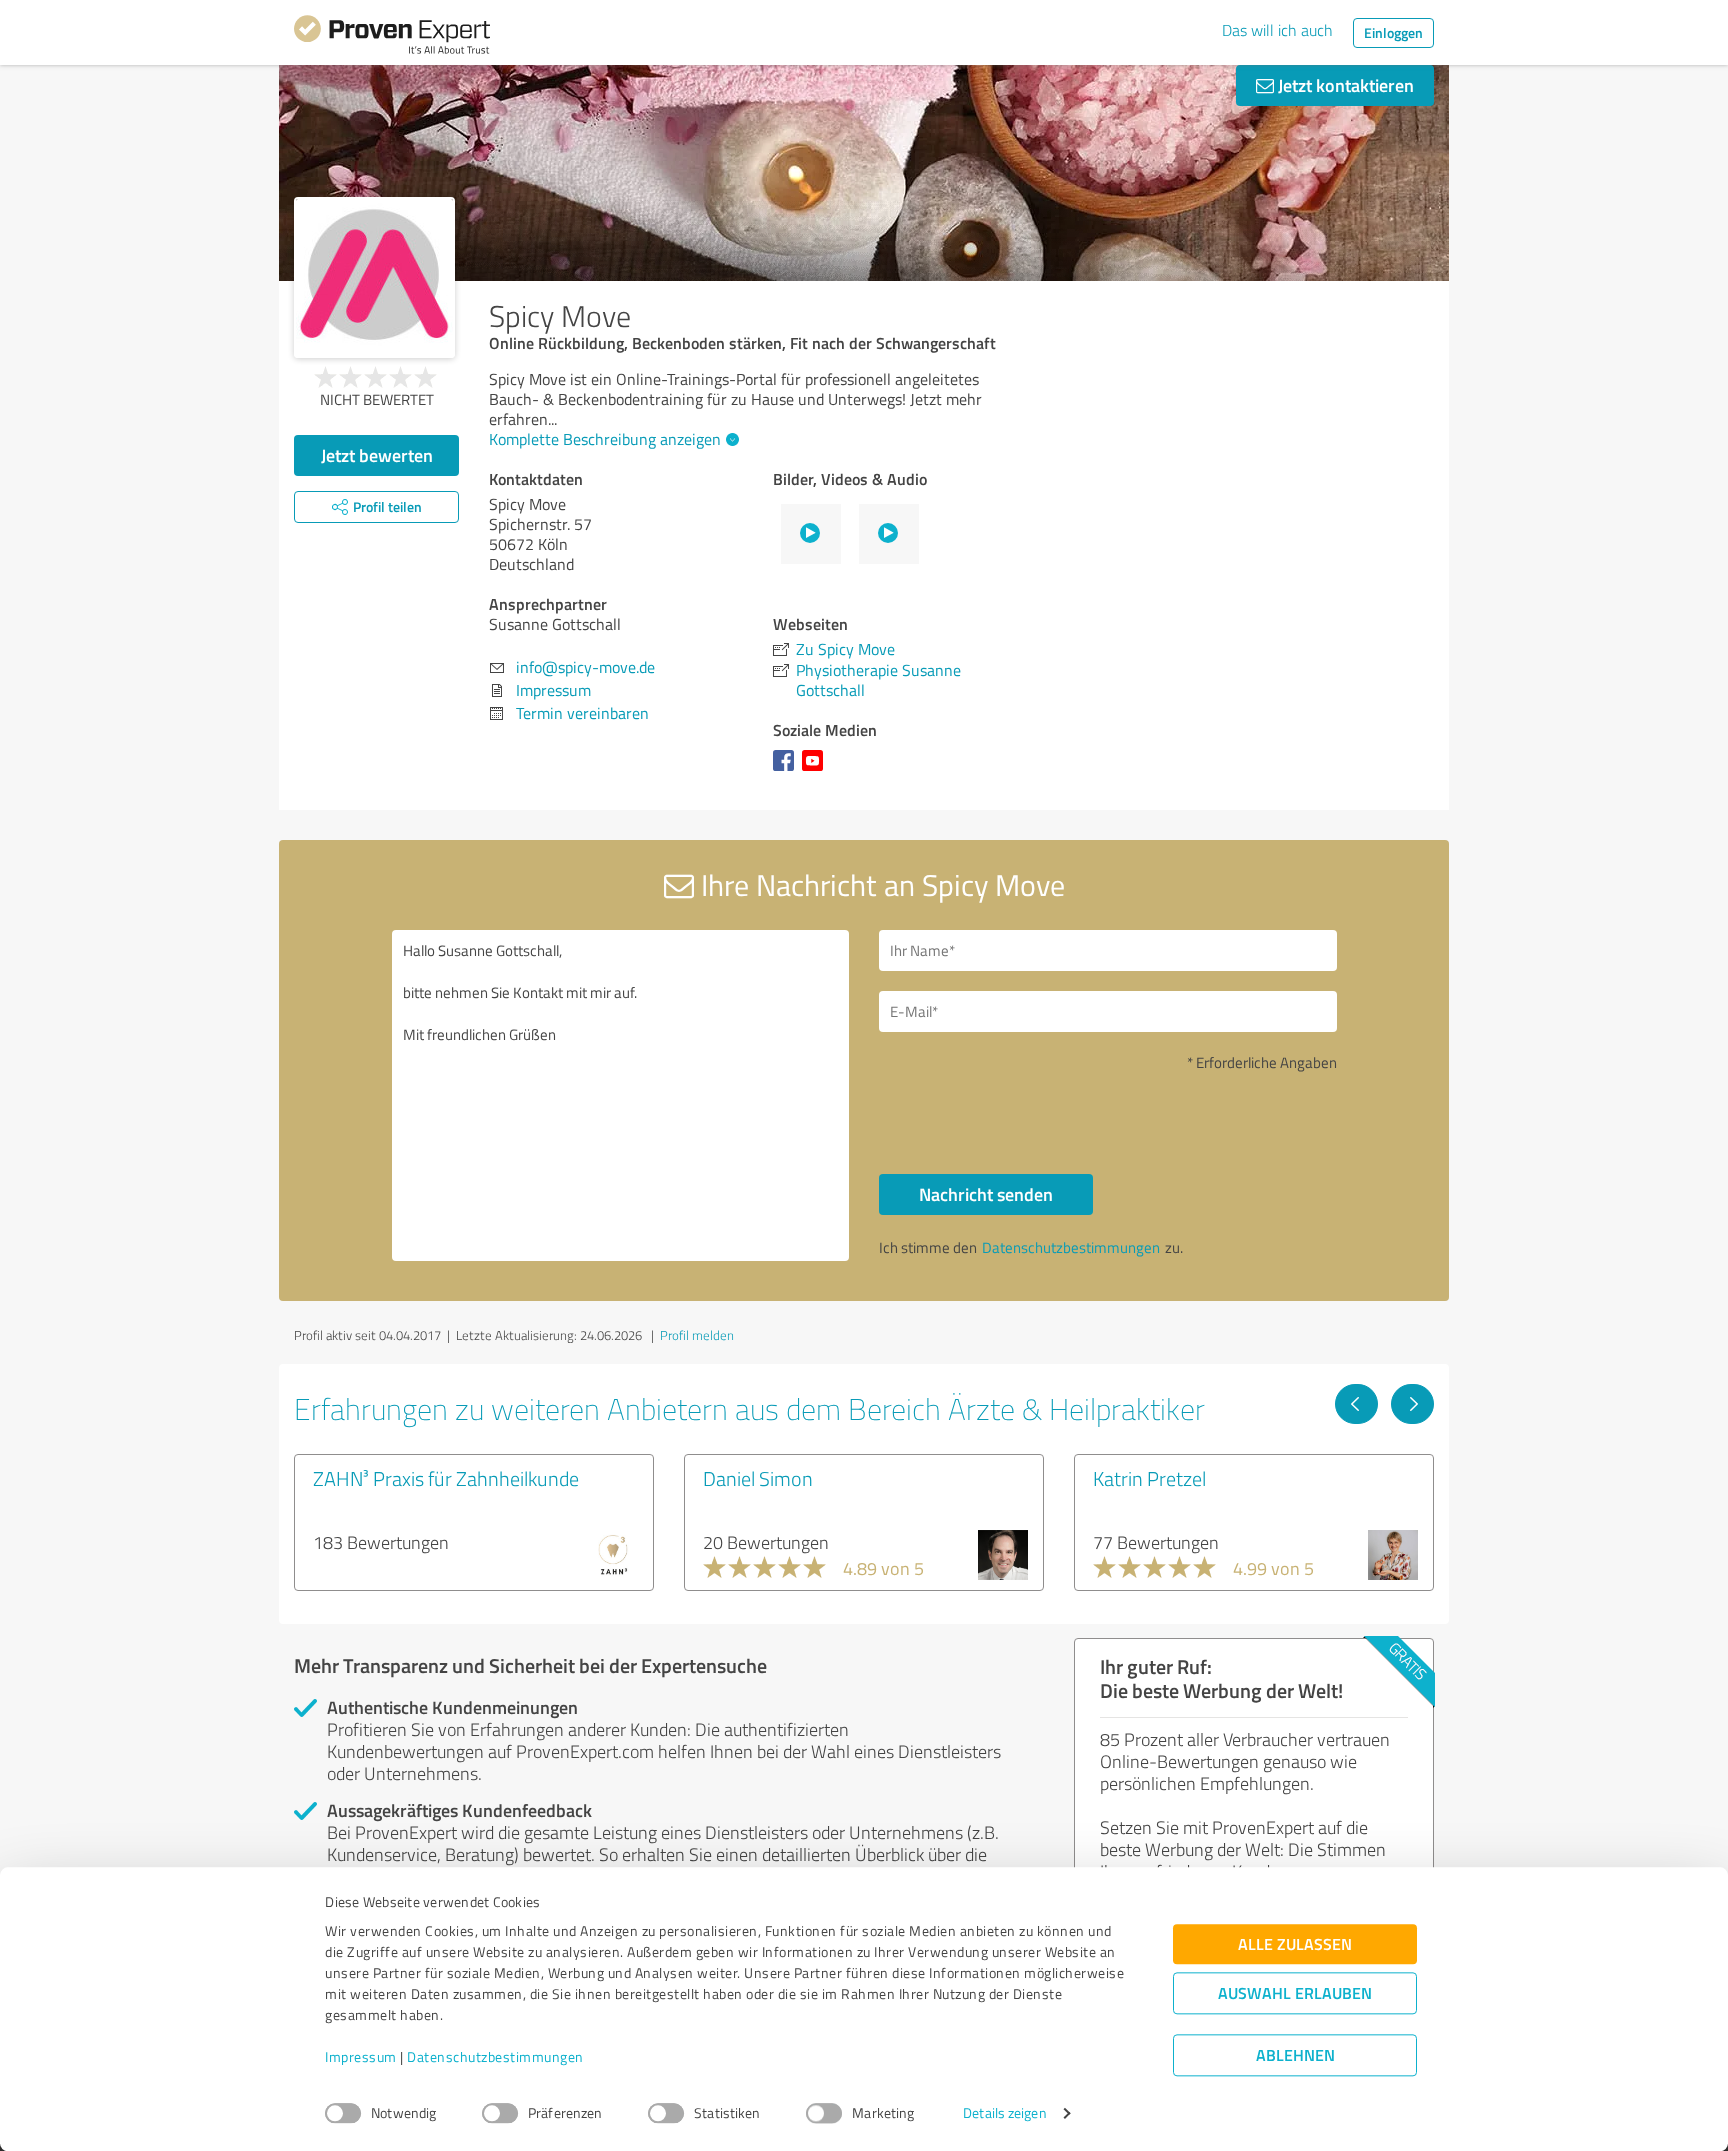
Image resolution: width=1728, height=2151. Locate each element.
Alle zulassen (1295, 1944)
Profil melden (697, 1335)
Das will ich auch (1277, 30)
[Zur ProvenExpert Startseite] (392, 38)
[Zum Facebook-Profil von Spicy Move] (787, 770)
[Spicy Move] (374, 277)
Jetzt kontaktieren (1344, 85)
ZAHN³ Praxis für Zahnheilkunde (446, 1478)
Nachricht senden (986, 1194)
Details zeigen (1004, 2113)
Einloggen (1393, 32)
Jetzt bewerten (377, 455)
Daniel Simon (758, 1478)
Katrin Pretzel (1149, 1478)
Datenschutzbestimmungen (495, 2057)
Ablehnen (1295, 2055)
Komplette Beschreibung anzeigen (605, 439)
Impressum (361, 2057)
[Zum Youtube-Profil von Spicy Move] (816, 770)
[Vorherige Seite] (1356, 1404)
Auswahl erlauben (1295, 1993)
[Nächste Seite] (1412, 1404)
